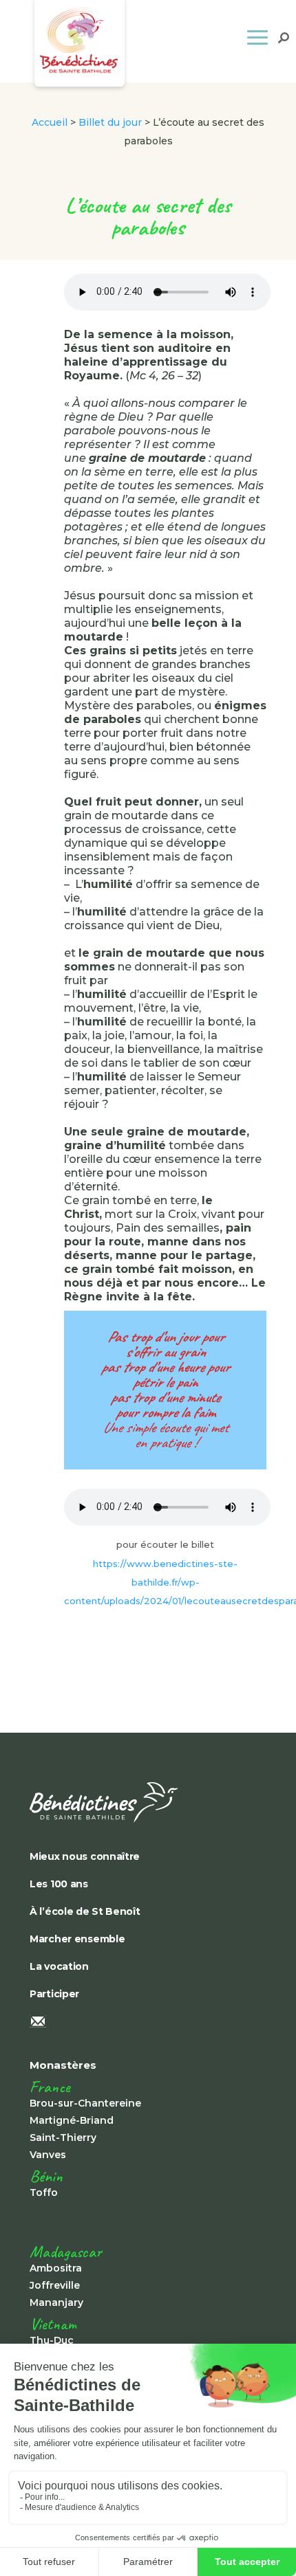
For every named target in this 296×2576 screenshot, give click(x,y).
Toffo (44, 2192)
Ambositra (56, 2268)
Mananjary (56, 2302)
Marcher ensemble (77, 1939)
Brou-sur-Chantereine (85, 2103)
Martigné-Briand (72, 2120)
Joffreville (55, 2285)
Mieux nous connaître (85, 1856)
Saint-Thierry (63, 2138)
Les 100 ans (59, 1884)
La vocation (59, 1966)
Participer (54, 1994)
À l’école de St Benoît (85, 1911)
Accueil (50, 122)
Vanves (48, 2155)
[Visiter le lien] (126, 1802)
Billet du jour (110, 122)
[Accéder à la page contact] (126, 2023)
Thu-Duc (52, 2340)
